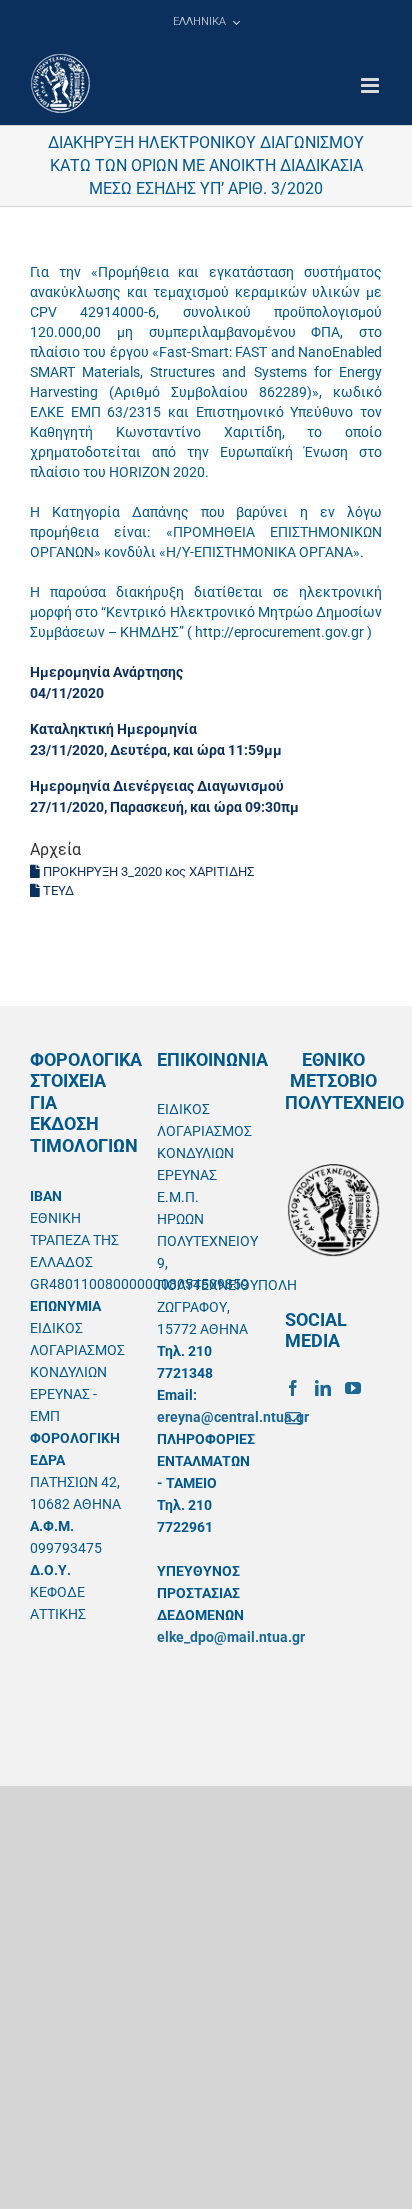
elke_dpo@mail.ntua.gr (231, 1637)
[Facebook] (293, 1388)
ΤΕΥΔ (57, 890)
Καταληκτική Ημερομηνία (113, 729)
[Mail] (293, 1418)
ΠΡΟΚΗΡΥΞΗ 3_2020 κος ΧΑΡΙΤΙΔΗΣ (147, 871)
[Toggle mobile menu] (371, 85)
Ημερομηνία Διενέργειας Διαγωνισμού (157, 786)
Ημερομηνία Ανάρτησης (106, 672)
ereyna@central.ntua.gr (233, 1417)
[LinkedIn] (323, 1388)
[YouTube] (353, 1388)
